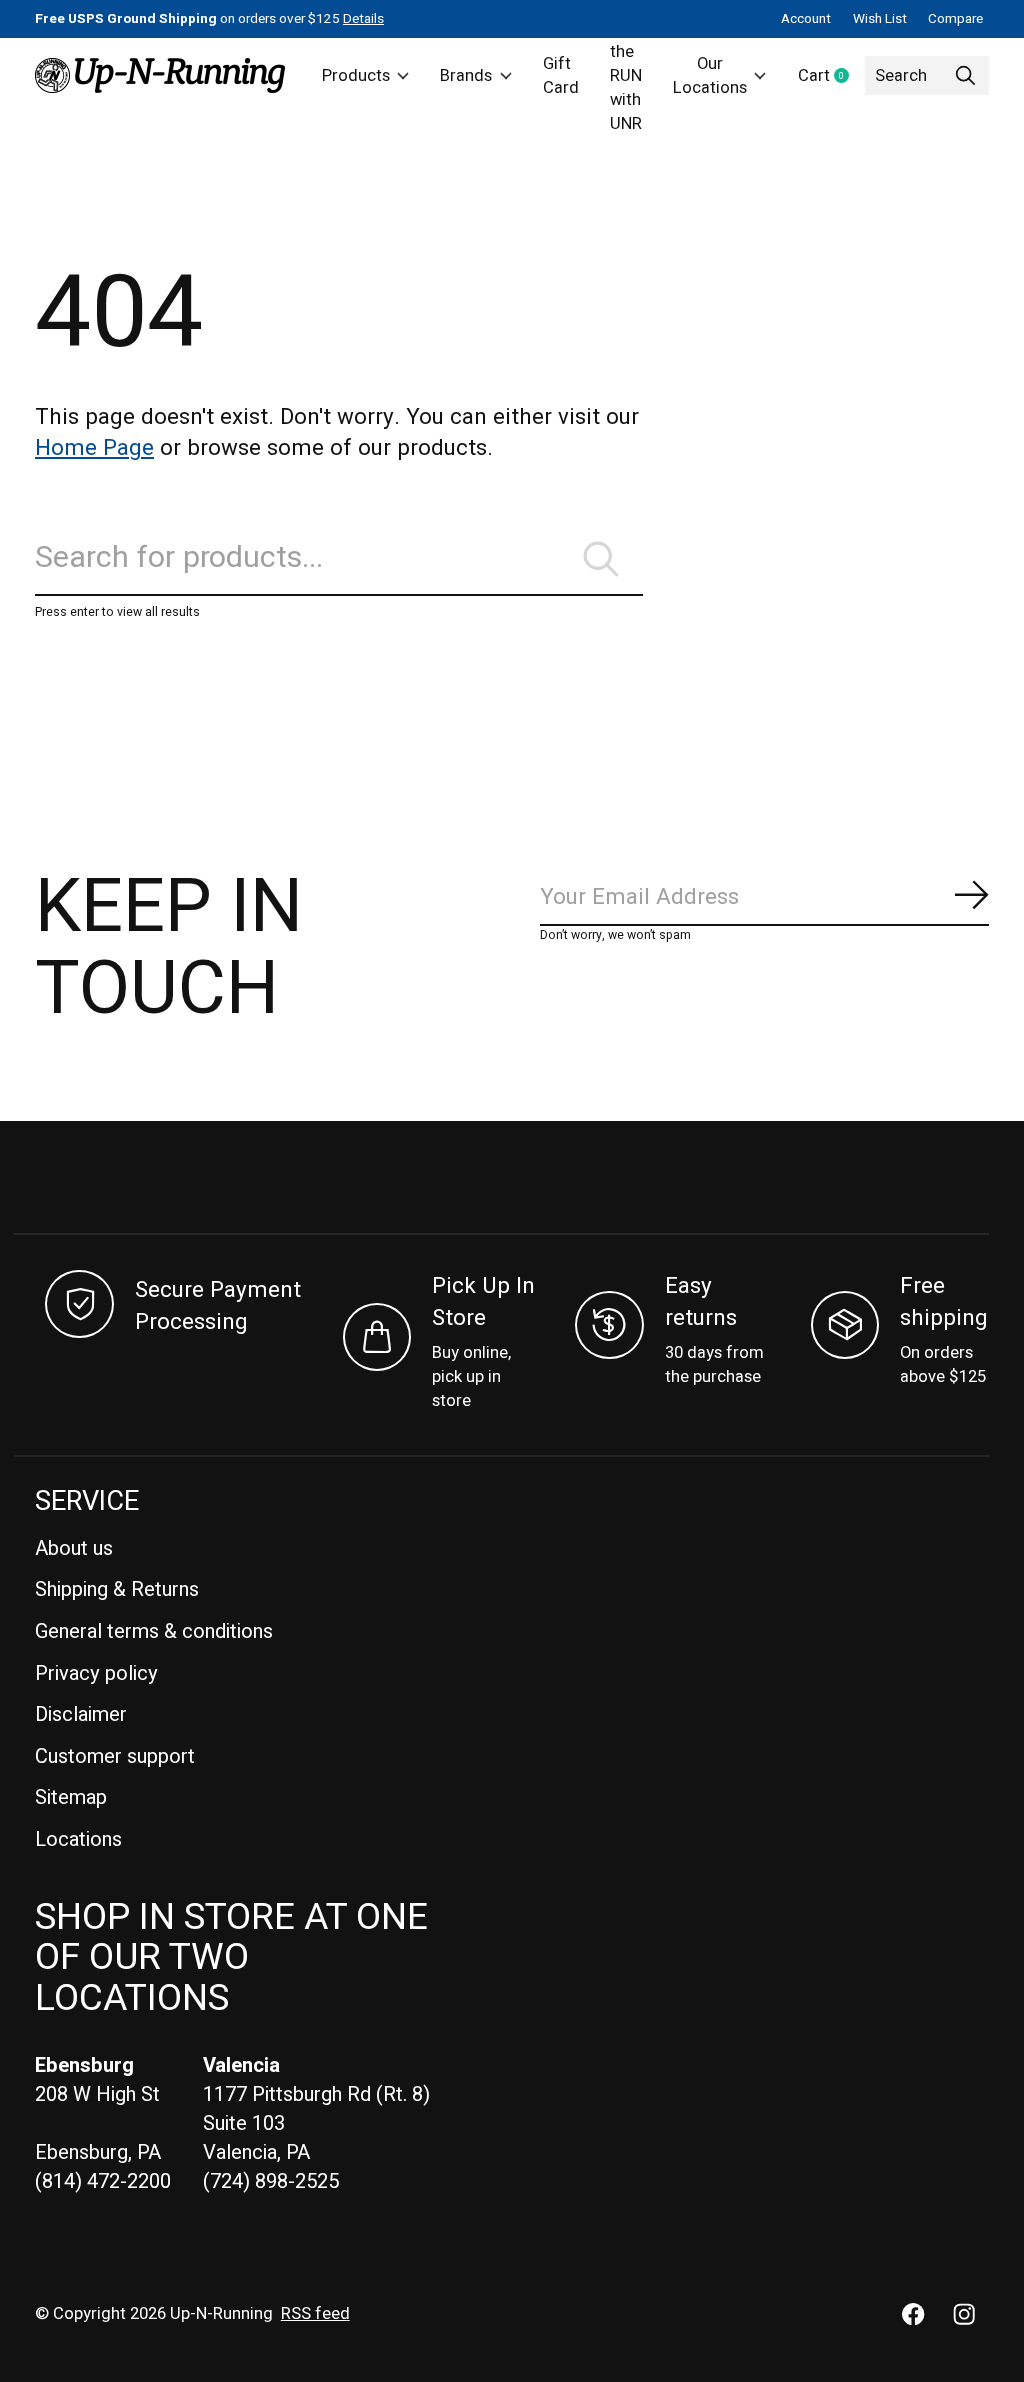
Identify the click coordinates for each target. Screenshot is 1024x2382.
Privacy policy (96, 1673)
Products (356, 76)
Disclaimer (81, 1714)
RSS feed (315, 2314)
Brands (466, 76)
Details (363, 19)
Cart (831, 77)
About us (74, 1548)
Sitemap (71, 1797)
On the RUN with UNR (626, 75)
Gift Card (561, 76)
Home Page (94, 448)
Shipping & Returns (117, 1589)
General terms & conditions (154, 1631)
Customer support (115, 1756)
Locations (78, 1839)
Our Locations (710, 76)
